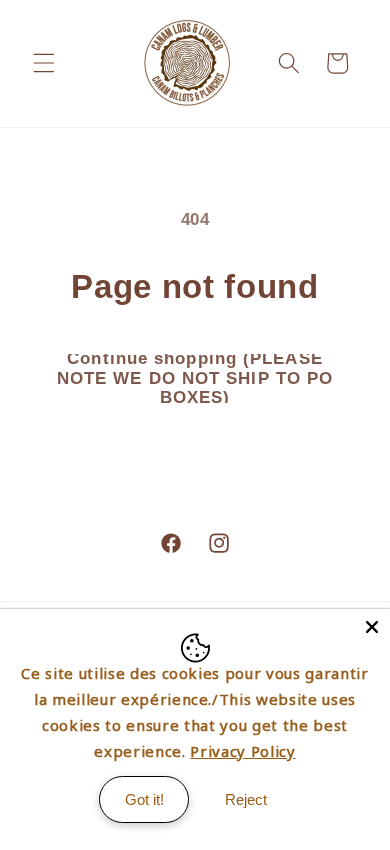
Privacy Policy (242, 751)
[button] (44, 63)
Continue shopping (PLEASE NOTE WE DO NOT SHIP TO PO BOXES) (195, 377)
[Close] (372, 627)
